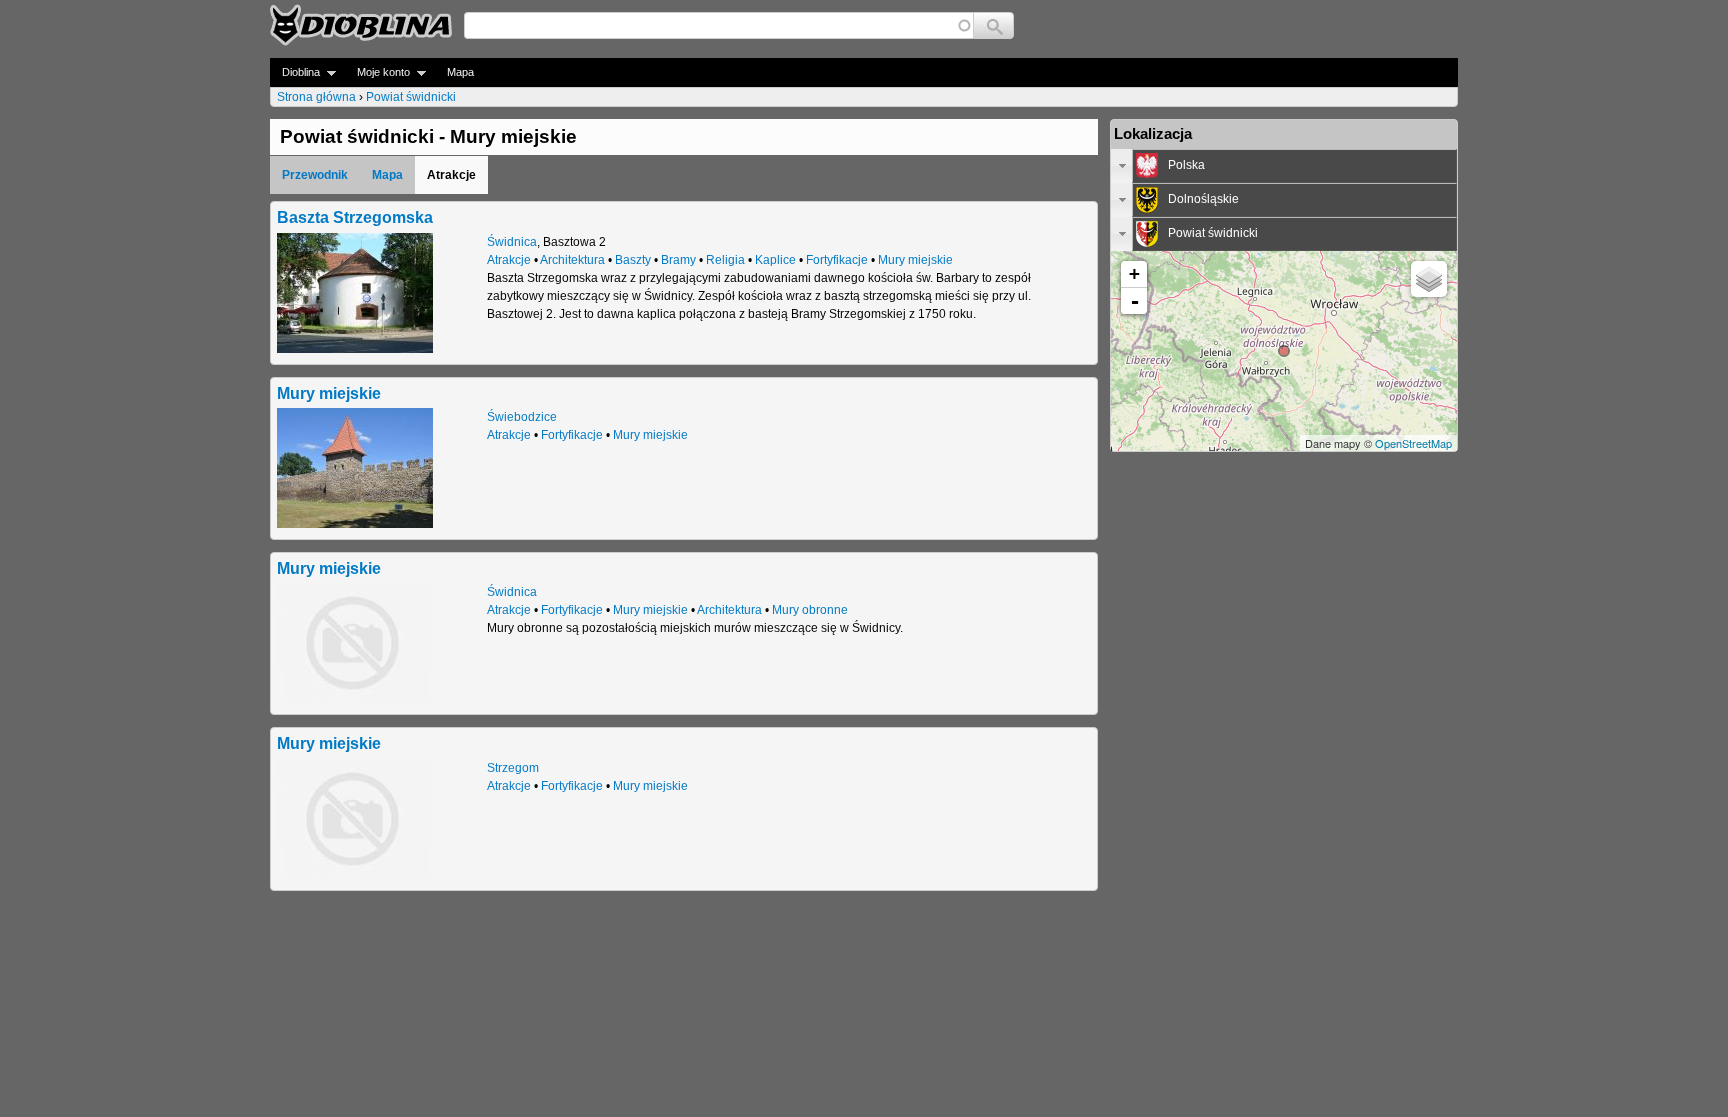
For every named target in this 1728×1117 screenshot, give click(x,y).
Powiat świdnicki (411, 97)
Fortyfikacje (837, 260)
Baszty (633, 260)
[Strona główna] (361, 25)
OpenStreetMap (1413, 443)
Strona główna (316, 97)
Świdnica (512, 242)
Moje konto (377, 72)
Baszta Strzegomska (355, 217)
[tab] (1284, 166)
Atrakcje (509, 260)
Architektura (572, 260)
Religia (725, 260)
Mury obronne (810, 610)
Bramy (678, 260)
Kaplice (775, 260)
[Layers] (1429, 279)
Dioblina (295, 72)
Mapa (460, 72)
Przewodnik (315, 175)
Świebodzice (522, 417)
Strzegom (513, 768)
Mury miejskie (915, 260)
